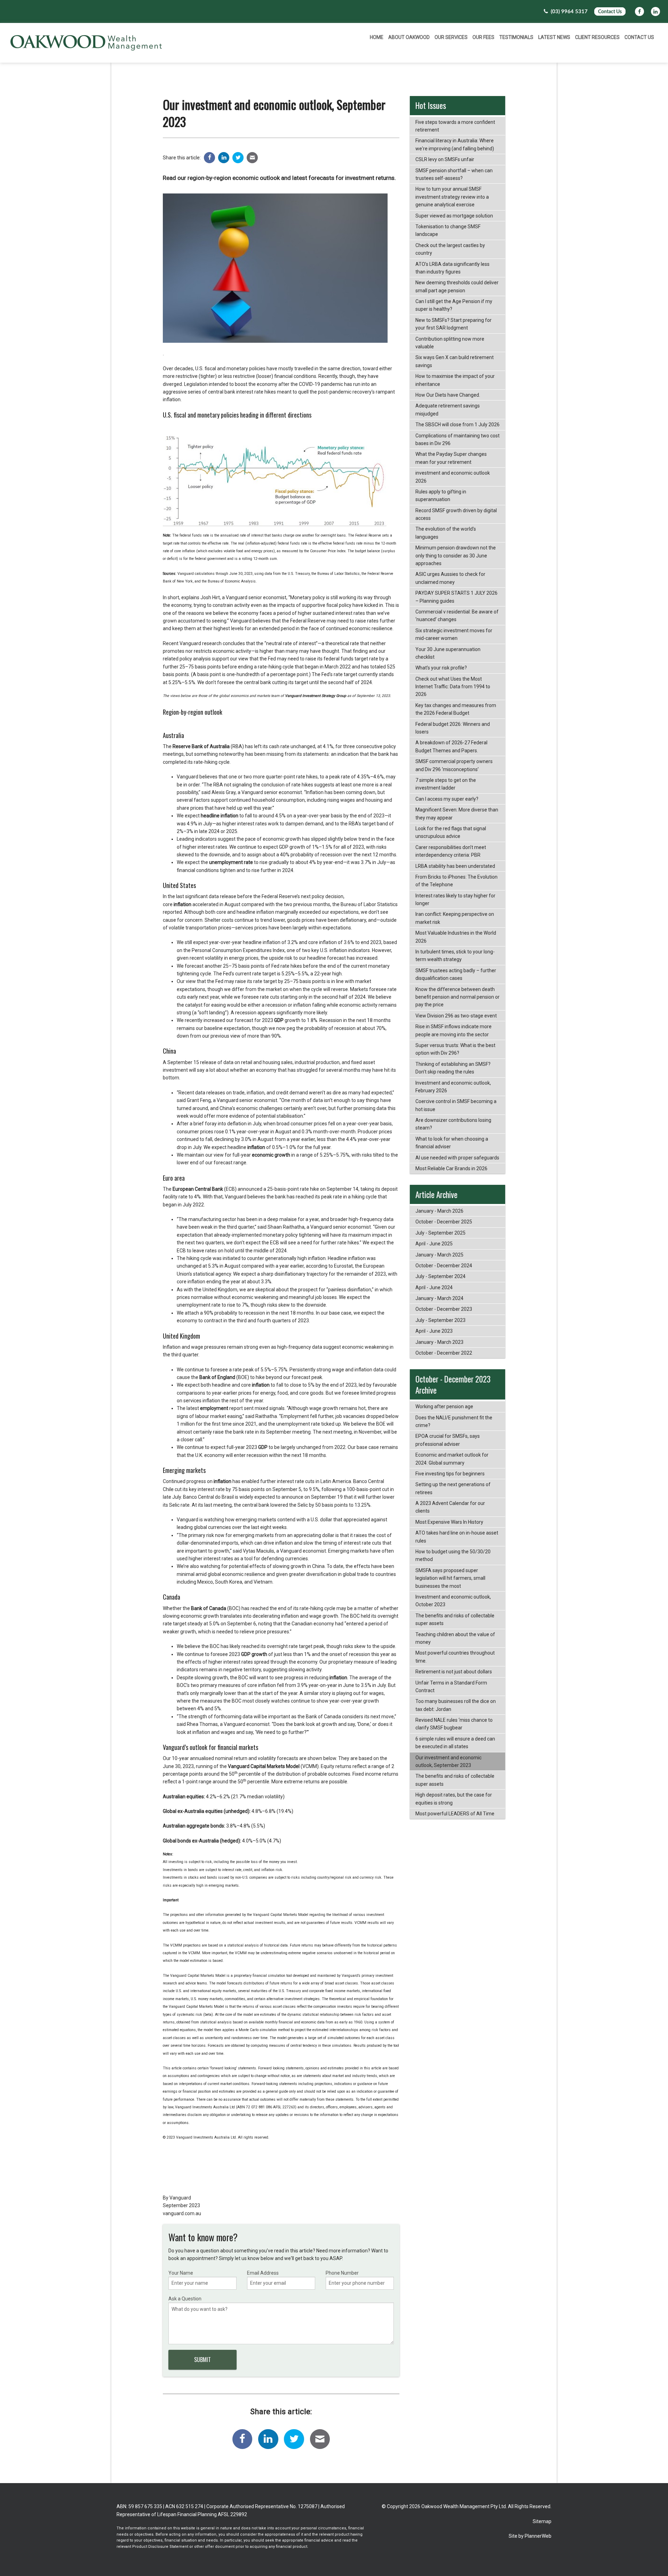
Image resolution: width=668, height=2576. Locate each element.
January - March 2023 (439, 1342)
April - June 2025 (434, 1244)
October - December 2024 (444, 1266)
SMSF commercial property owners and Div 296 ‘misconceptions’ (454, 765)
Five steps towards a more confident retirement (455, 126)
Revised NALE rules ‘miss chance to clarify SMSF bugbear (454, 1724)
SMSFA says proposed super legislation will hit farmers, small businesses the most (450, 1578)
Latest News (554, 37)
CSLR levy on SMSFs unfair (445, 159)
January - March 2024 (439, 1298)
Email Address (263, 2273)
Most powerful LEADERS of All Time (455, 1814)
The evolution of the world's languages (446, 533)
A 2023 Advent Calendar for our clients (450, 1507)
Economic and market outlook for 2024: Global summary (452, 1459)
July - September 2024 (440, 1276)
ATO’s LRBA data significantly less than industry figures (452, 268)
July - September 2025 (440, 1233)
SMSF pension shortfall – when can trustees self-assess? (454, 174)
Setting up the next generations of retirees (453, 1488)
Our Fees (483, 37)
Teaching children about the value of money (455, 1638)
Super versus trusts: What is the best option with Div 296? (455, 1049)
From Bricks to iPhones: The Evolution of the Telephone (456, 881)
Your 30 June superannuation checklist (448, 653)
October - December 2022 (444, 1353)
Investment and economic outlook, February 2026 (453, 1087)
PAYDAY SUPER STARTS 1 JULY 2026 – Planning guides (456, 597)
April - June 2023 (434, 1331)
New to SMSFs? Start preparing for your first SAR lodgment (454, 324)
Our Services (451, 37)
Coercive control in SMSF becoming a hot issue (456, 1105)
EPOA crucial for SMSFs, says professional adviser (448, 1440)
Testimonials (516, 37)
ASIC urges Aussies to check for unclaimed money (450, 578)
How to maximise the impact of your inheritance (455, 380)
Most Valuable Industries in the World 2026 (456, 937)
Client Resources (597, 37)
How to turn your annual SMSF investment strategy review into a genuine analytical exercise (452, 197)
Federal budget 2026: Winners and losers (453, 728)
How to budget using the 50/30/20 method (453, 1555)
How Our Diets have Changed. (448, 395)
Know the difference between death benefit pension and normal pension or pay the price (458, 997)
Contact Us (610, 12)
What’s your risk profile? (441, 668)
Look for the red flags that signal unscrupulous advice (451, 832)
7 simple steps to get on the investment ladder (446, 784)
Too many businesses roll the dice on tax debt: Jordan (456, 1705)
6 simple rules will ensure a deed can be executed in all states (455, 1743)
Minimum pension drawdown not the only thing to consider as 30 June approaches (456, 556)
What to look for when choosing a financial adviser (452, 1143)
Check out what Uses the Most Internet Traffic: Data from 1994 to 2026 (453, 687)
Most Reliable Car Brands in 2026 (451, 1168)
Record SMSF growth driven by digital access (456, 514)
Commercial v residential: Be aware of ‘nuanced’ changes (457, 616)
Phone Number (342, 2273)
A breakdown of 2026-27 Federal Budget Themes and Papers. (451, 746)
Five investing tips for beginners (450, 1474)
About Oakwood (409, 37)
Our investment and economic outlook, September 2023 (448, 1761)
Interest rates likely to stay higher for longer (455, 899)
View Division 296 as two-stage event (456, 1016)
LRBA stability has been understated (455, 866)
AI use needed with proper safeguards (457, 1158)
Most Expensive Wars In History (449, 1522)
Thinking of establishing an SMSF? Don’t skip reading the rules (453, 1068)
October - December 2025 (444, 1222)
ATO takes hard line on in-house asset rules (457, 1537)
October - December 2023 (444, 1309)
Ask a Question (185, 2299)
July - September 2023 (440, 1320)
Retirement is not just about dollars (454, 1672)
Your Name (181, 2273)
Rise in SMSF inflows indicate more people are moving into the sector (454, 1030)
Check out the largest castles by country (450, 249)
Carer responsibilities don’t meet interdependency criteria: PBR (451, 851)
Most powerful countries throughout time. (455, 1657)
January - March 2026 (439, 1211)
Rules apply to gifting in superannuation (441, 496)
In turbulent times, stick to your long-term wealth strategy (455, 956)
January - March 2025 (439, 1255)
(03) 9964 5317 (568, 12)
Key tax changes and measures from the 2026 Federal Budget (456, 709)
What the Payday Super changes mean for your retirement (451, 458)
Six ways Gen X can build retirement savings (455, 361)
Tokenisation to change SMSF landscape (448, 230)
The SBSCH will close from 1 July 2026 (458, 425)
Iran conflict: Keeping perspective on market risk (455, 918)
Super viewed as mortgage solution (454, 216)
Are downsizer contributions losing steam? (453, 1124)
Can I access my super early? (447, 799)
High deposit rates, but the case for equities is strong (454, 1799)
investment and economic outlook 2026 (453, 477)
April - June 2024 (434, 1287)
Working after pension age (444, 1406)
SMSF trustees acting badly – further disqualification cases (456, 974)
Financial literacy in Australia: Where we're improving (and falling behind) (455, 144)
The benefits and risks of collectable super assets (455, 1619)
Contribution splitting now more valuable (450, 343)
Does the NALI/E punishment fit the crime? (454, 1421)
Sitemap (542, 2521)
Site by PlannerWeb (530, 2536)
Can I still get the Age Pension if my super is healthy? (454, 305)
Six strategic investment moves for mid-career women (454, 634)
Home (377, 37)
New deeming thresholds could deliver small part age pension (457, 286)
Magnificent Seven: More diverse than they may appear (457, 814)
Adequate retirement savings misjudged (448, 410)
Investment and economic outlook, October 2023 (453, 1601)
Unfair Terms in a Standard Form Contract (451, 1687)
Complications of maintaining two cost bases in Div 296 (458, 439)
